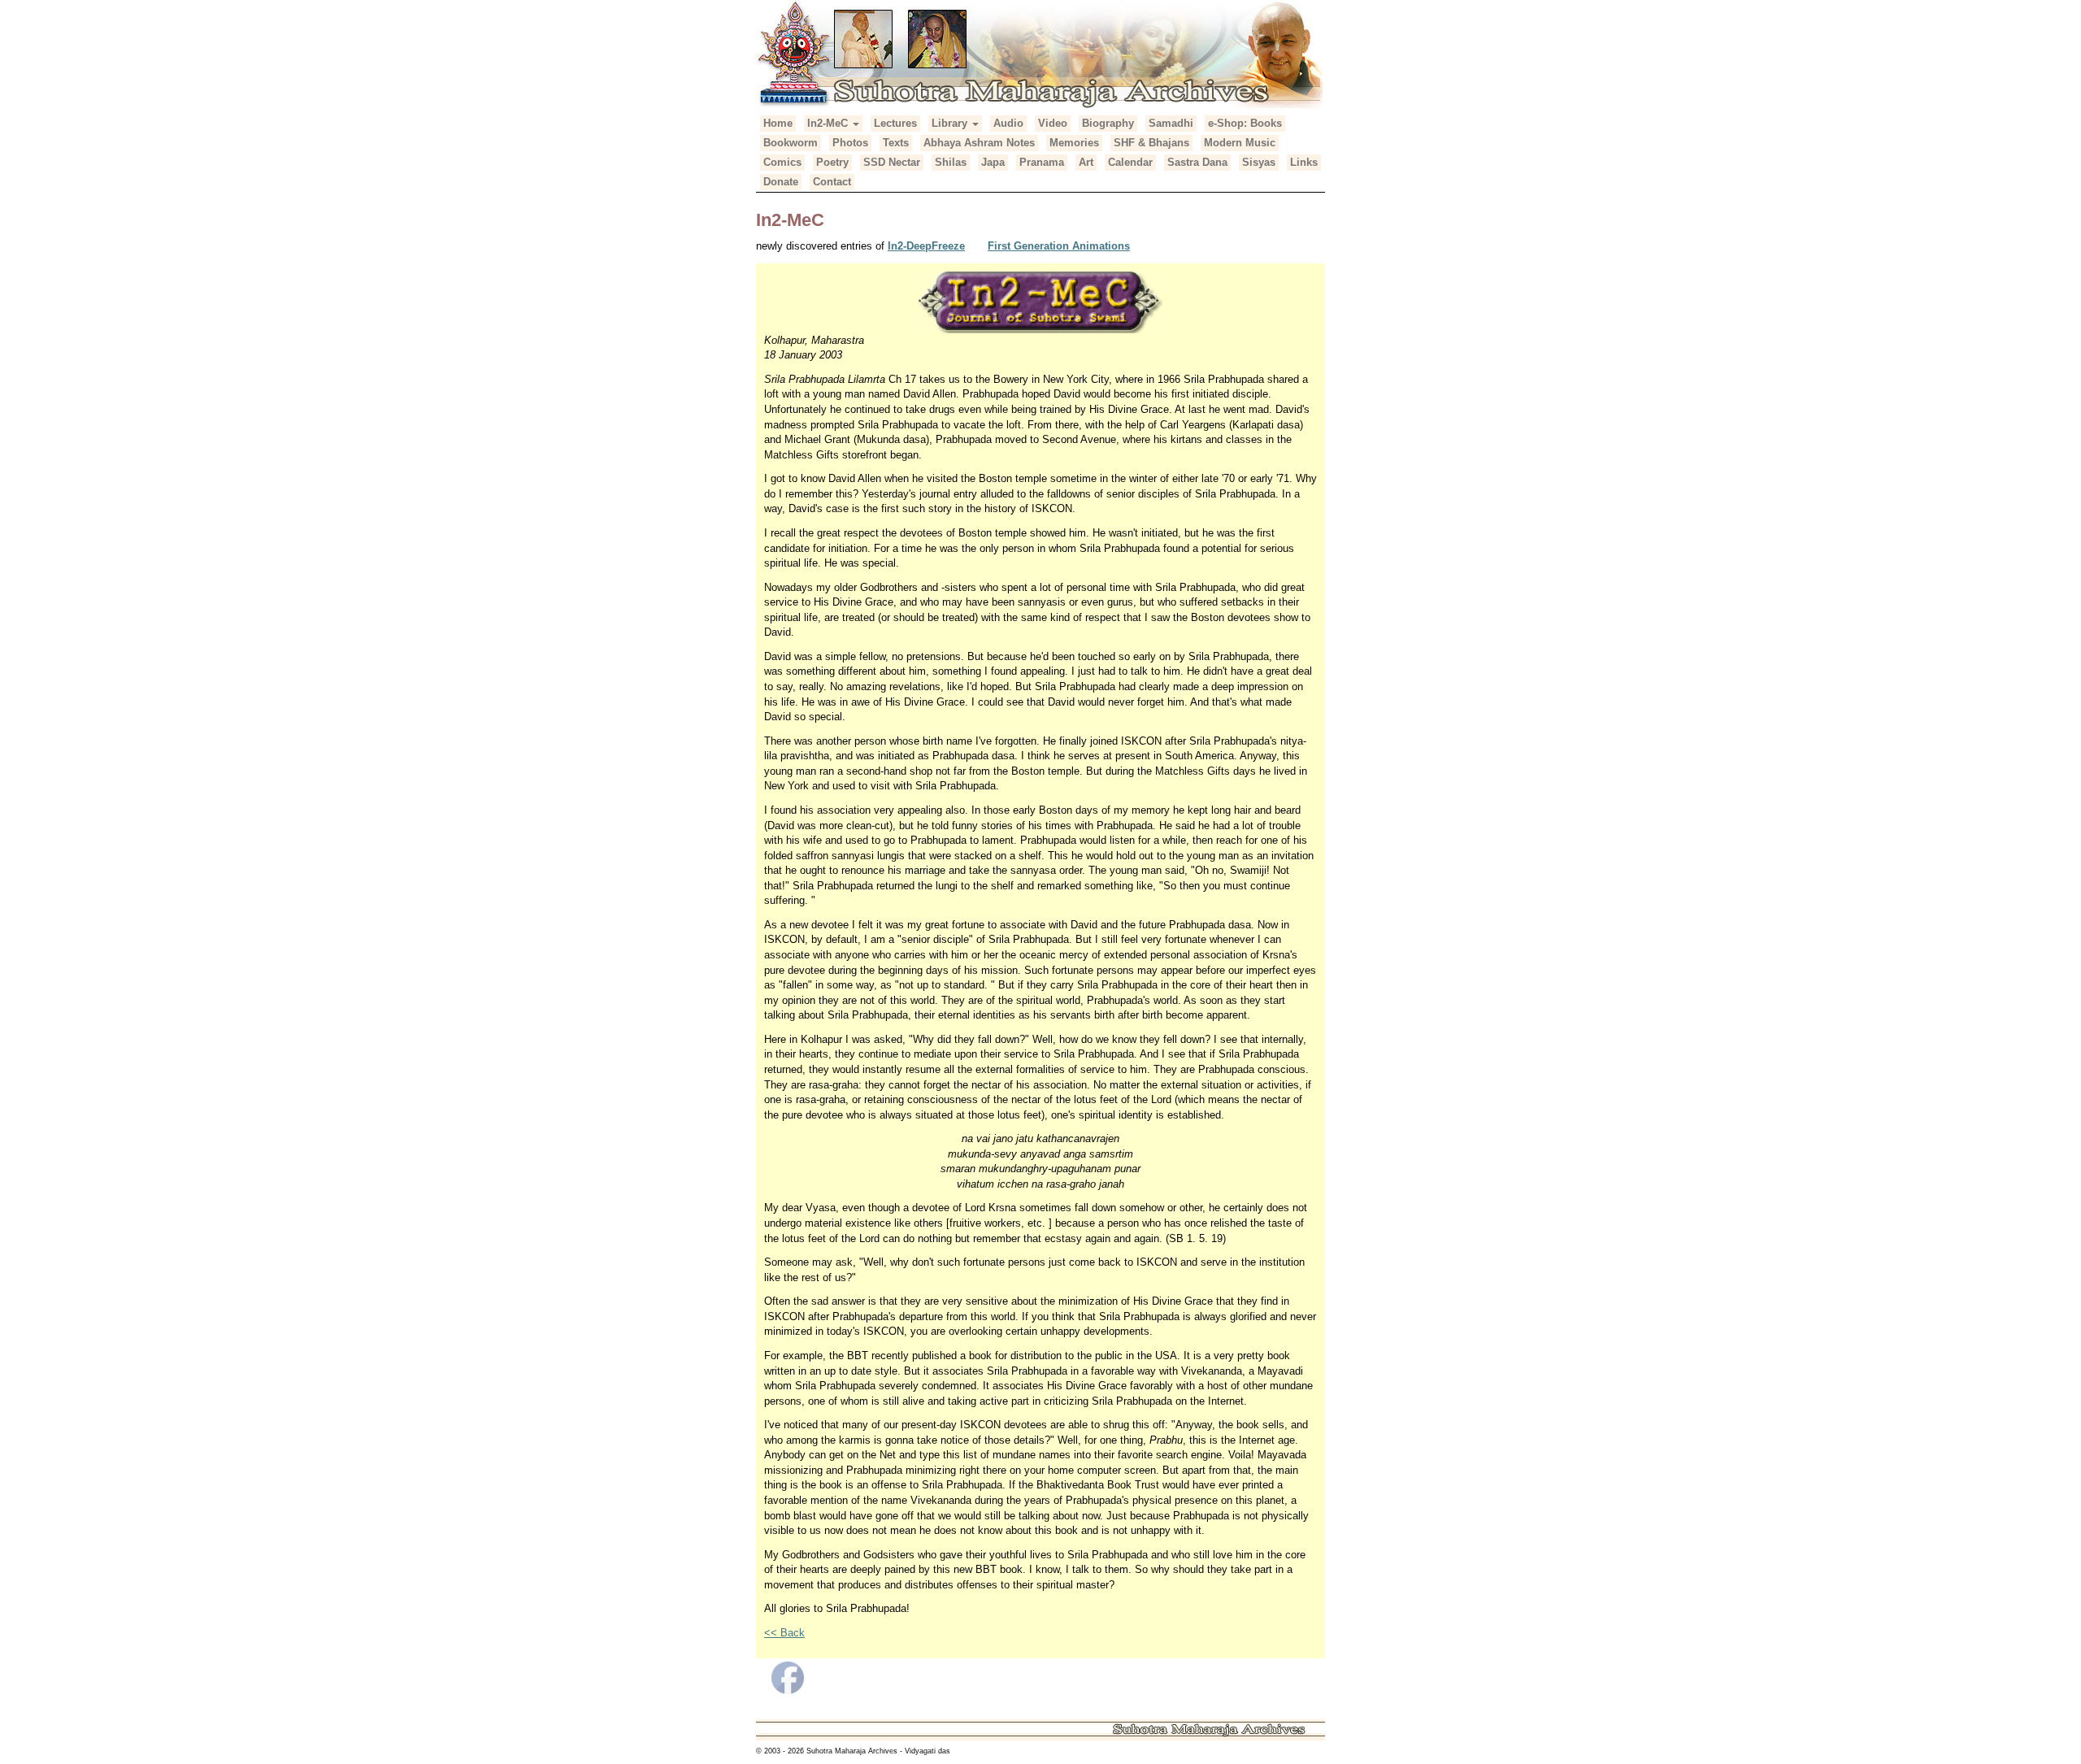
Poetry (832, 162)
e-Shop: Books (1245, 123)
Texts (896, 143)
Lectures (895, 123)
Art (1086, 162)
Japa (993, 162)
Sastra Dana (1197, 162)
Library (951, 123)
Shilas (951, 162)
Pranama (1042, 162)
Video (1053, 123)
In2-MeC (829, 123)
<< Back (784, 1633)
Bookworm (791, 143)
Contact (832, 182)
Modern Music (1240, 143)
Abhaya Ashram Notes (979, 143)
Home (778, 123)
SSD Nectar (892, 162)
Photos (850, 143)
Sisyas (1259, 162)
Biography (1108, 123)
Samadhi (1171, 123)
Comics (782, 162)
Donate (781, 182)
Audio (1008, 123)
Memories (1074, 143)
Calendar (1130, 162)
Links (1304, 162)
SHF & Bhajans (1151, 143)
